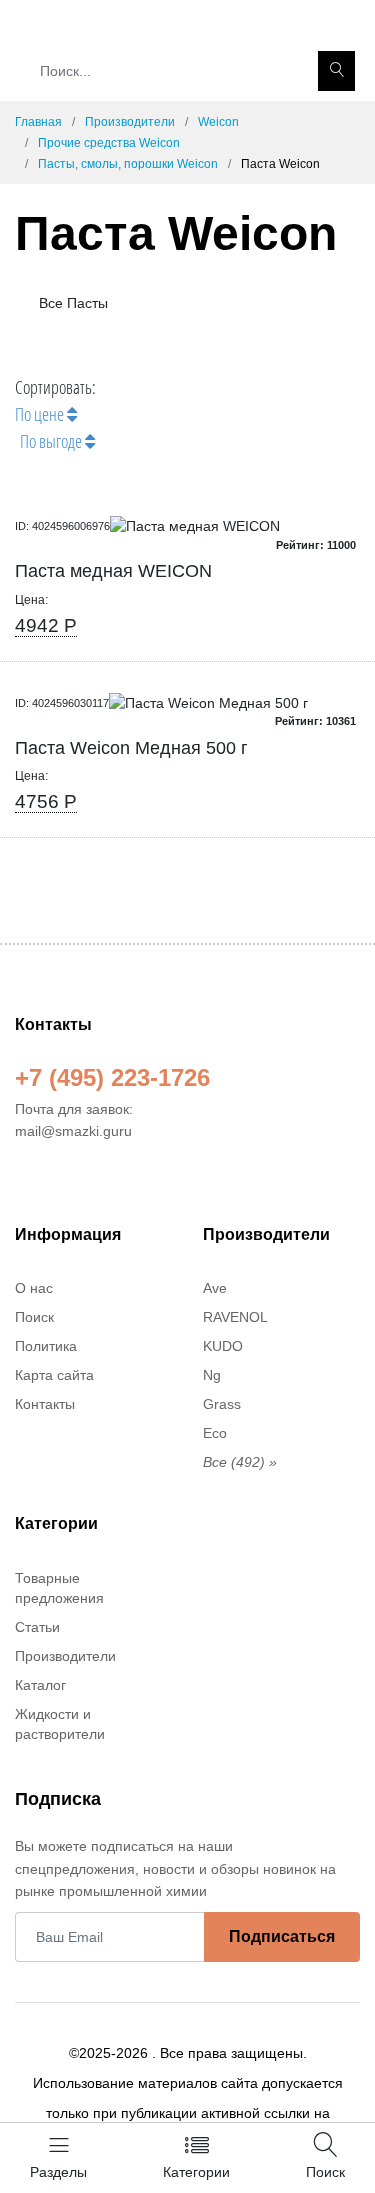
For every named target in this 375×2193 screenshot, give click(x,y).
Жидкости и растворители (60, 1724)
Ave (215, 1288)
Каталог (40, 1685)
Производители (130, 122)
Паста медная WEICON (113, 571)
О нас (34, 1288)
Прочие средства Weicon (109, 143)
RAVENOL (235, 1317)
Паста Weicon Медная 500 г (131, 748)
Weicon (218, 122)
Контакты (45, 1404)
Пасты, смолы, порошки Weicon (128, 164)
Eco (215, 1433)
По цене (41, 414)
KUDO (223, 1346)
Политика (46, 1346)
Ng (212, 1375)
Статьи (37, 1627)
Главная (38, 122)
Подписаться (282, 1936)
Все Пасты (71, 303)
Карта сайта (54, 1375)
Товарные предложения (59, 1588)
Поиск (34, 1317)
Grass (222, 1404)
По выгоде (52, 441)
